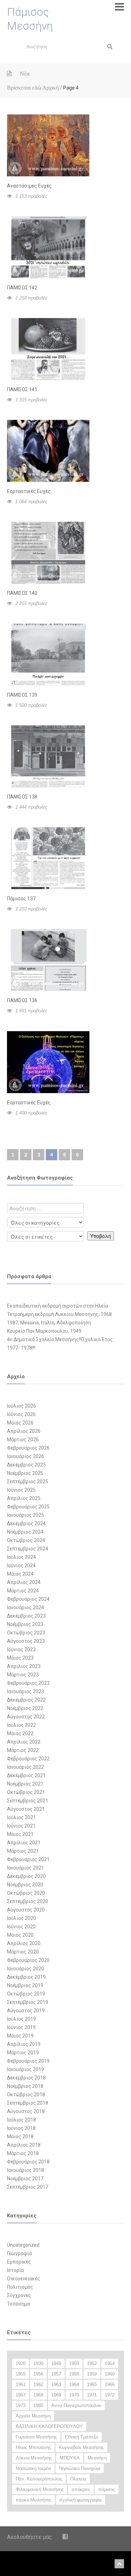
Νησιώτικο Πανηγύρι (80, 2468)
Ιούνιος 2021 (21, 1826)
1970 (74, 2395)
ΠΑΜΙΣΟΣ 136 (22, 1000)
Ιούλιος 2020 (21, 1918)
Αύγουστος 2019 (26, 2011)
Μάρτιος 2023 (23, 1675)
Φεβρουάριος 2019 (28, 2061)
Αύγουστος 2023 (26, 1641)
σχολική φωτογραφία (81, 2500)
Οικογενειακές (24, 2279)
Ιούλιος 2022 (21, 1725)
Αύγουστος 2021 (26, 1809)
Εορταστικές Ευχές (29, 491)
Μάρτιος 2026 (23, 1440)
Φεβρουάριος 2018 (28, 2162)
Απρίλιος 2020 (24, 1943)
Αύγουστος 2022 (26, 1717)
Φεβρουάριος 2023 (28, 1683)
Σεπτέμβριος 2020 (28, 1901)
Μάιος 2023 (20, 1658)
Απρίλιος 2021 (24, 1843)
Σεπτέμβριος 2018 (28, 2103)
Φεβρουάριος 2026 (28, 1448)
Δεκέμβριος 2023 (26, 1616)
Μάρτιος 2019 (23, 2053)
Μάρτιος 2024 (23, 1591)
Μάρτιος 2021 (23, 1851)
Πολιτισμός (20, 2287)
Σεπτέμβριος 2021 (28, 1801)
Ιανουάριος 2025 (26, 1515)
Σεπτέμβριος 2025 (28, 1481)
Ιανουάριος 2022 (26, 1767)
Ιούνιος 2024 (21, 1565)
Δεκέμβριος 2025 (26, 1465)
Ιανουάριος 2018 (26, 2170)
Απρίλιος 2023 (24, 1666)
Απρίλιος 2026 (24, 1431)
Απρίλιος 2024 (24, 1582)
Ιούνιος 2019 (21, 2027)
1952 (92, 2363)
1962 (38, 2384)
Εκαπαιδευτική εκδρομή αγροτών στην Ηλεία (57, 1306)
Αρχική (50, 88)
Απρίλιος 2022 (24, 1742)
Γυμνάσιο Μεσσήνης (36, 2437)
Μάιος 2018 (20, 2137)
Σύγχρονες (19, 2295)
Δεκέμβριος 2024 (26, 1523)
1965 (92, 2384)
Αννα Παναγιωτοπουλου (76, 2405)
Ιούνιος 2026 (21, 1414)
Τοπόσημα (19, 2304)
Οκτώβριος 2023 (26, 1633)
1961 (21, 2384)
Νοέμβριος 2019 (25, 1985)
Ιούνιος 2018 (21, 2128)
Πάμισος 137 (21, 899)
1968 (38, 2395)
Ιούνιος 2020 (21, 1927)
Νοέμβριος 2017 (25, 2179)
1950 (74, 2363)
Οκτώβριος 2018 (26, 2095)
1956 (38, 2374)
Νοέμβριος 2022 (25, 1708)
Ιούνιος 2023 (21, 1649)
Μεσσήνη (97, 2458)
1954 (110, 2363)
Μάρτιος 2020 (23, 1952)
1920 (21, 2363)
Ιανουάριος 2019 (26, 2069)
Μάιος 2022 (20, 1733)
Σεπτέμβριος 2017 (28, 2187)
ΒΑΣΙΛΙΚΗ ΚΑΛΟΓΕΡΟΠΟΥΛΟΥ (49, 2426)
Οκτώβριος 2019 (26, 1994)
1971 (92, 2395)
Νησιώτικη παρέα (33, 2468)
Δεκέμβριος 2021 (26, 1775)
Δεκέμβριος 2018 (26, 2078)
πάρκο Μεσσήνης (34, 2500)
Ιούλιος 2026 (21, 1406)
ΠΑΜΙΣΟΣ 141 (22, 389)
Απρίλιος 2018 (24, 2145)
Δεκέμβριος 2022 (26, 1700)
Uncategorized (23, 2245)
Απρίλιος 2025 (24, 1498)
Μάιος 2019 (20, 2036)
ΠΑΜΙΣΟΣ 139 (22, 695)
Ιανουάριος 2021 (26, 1868)
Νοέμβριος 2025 (25, 1473)
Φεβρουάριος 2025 (28, 1507)
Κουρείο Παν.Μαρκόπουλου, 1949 (44, 1331)
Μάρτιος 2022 (23, 1750)
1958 (74, 2374)
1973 (21, 2405)
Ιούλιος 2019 (21, 2019)
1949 (56, 2363)
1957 (56, 2374)
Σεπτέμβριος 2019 (28, 2002)
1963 (56, 2384)
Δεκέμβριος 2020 (26, 1876)
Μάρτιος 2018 (23, 2153)
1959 (92, 2374)
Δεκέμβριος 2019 (26, 1977)
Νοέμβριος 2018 (25, 2086)
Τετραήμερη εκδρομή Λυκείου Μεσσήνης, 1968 (59, 1314)
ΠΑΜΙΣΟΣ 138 (22, 797)
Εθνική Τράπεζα (82, 2437)
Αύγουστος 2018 (26, 2111)
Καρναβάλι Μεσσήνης (81, 2447)
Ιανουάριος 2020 (26, 1969)
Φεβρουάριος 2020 (28, 1960)
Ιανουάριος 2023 (26, 1691)
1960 (110, 2374)
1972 (110, 2395)
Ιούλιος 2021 (21, 1817)
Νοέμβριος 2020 (25, 1885)
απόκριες (81, 2489)
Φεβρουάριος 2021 (28, 1859)
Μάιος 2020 (20, 1935)
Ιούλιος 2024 (21, 1557)
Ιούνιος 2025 (21, 1490)
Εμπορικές (19, 2262)
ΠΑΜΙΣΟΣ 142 (22, 288)
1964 (74, 2384)
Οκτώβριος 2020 (26, 1893)
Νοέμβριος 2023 (25, 1624)
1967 (21, 2395)
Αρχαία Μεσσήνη (33, 2416)
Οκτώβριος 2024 (26, 1540)
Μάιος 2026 (20, 1423)
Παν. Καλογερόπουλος (39, 2479)
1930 (38, 2363)
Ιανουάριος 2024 (26, 1607)
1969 (56, 2395)
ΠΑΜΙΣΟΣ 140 (22, 593)
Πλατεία (78, 2479)
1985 (38, 2405)
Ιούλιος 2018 (21, 2120)
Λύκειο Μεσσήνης (34, 2458)
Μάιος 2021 (20, 1834)
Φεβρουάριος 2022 (28, 1759)
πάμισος (107, 2489)
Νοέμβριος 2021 (25, 1784)
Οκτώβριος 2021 (26, 1792)
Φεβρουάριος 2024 (28, 1599)
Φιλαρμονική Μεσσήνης (40, 2489)
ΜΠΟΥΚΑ (70, 2458)
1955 (21, 2374)
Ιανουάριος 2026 (26, 1456)
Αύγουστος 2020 (26, 1910)
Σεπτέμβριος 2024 (28, 1549)
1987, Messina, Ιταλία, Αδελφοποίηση (49, 1323)
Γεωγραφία (19, 2253)
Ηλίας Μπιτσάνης (33, 2447)
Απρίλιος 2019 (24, 2044)
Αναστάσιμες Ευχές (29, 186)
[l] (110, 47)
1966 (110, 2384)
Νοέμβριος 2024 (25, 1532)
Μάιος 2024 (20, 1574)
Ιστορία (15, 2270)
